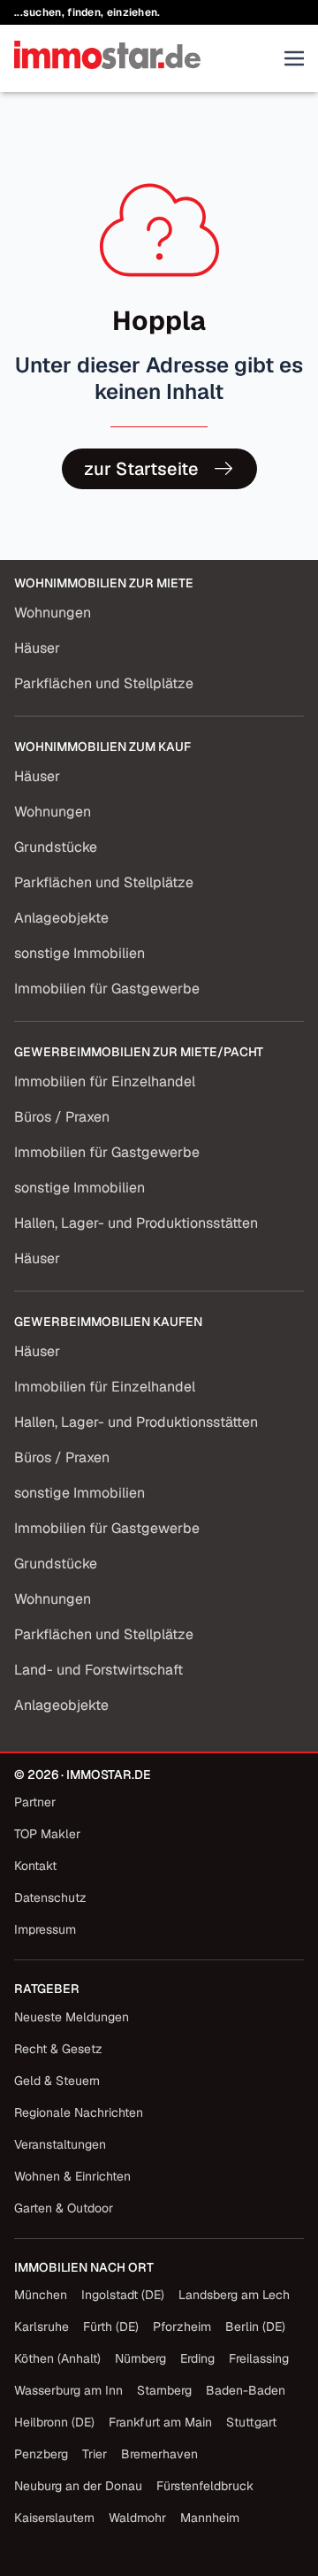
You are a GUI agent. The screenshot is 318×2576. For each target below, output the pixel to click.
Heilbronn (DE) (54, 2422)
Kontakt (35, 1866)
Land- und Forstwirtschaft (98, 1670)
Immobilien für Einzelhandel (105, 1081)
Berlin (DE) (255, 2327)
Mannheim (210, 2518)
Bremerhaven (159, 2454)
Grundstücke (56, 847)
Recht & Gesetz (58, 2049)
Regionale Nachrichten (79, 2112)
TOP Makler (47, 1834)
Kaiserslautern (54, 2518)
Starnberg (164, 2390)
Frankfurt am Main (160, 2422)
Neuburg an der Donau (78, 2486)
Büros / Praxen (62, 1117)
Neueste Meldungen (72, 2017)
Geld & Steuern (57, 2081)
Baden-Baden (246, 2390)
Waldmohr (137, 2518)
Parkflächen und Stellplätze (104, 683)
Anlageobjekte (61, 918)
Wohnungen (53, 613)
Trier (95, 2454)
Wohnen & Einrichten (72, 2176)
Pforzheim (182, 2327)
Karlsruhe (42, 2327)
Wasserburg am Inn (68, 2390)
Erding (197, 2358)
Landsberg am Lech (234, 2295)
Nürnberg (140, 2358)
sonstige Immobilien (79, 953)
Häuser (37, 648)
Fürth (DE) (111, 2327)
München (41, 2295)
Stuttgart (251, 2422)
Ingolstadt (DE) (123, 2295)
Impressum (45, 1929)
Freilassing (259, 2358)
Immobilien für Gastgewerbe (107, 989)
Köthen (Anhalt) (57, 2358)
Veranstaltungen (60, 2144)
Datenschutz (50, 1897)
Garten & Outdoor (64, 2208)
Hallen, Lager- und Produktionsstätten (136, 1223)
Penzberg (41, 2454)
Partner (35, 1802)
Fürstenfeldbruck (205, 2486)
